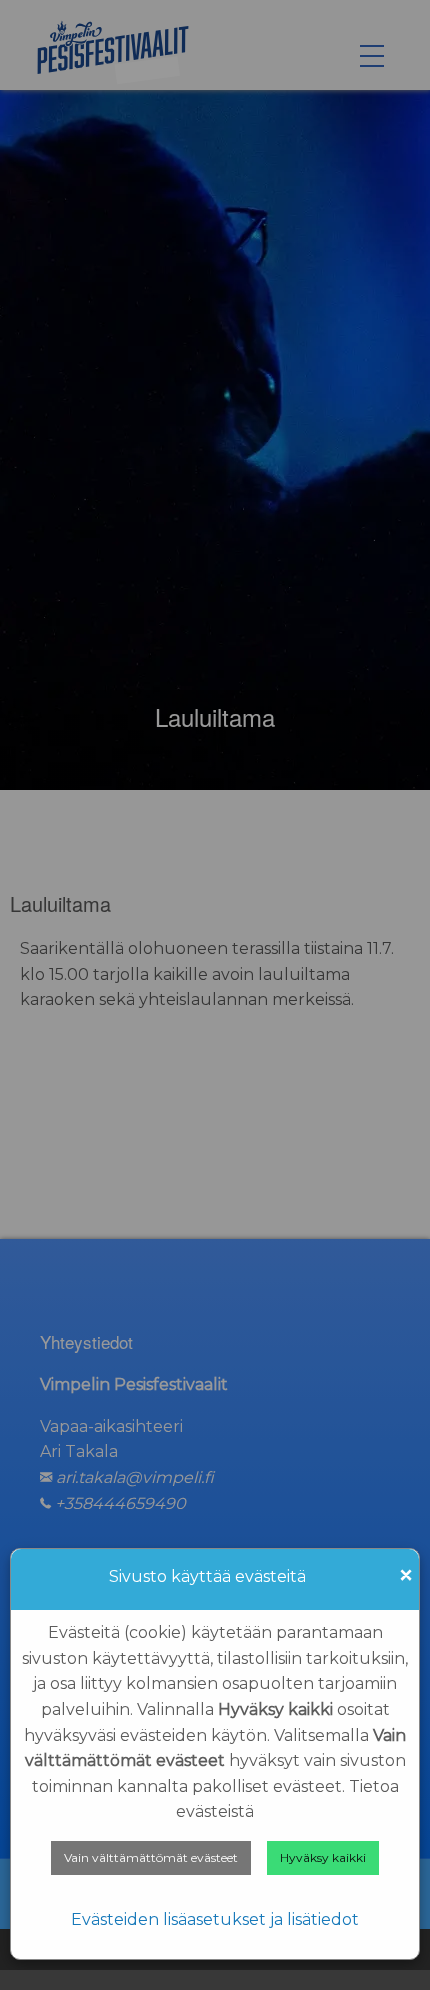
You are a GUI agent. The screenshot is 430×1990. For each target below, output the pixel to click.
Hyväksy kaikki (323, 1857)
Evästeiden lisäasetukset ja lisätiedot (215, 1919)
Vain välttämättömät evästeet (151, 1857)
